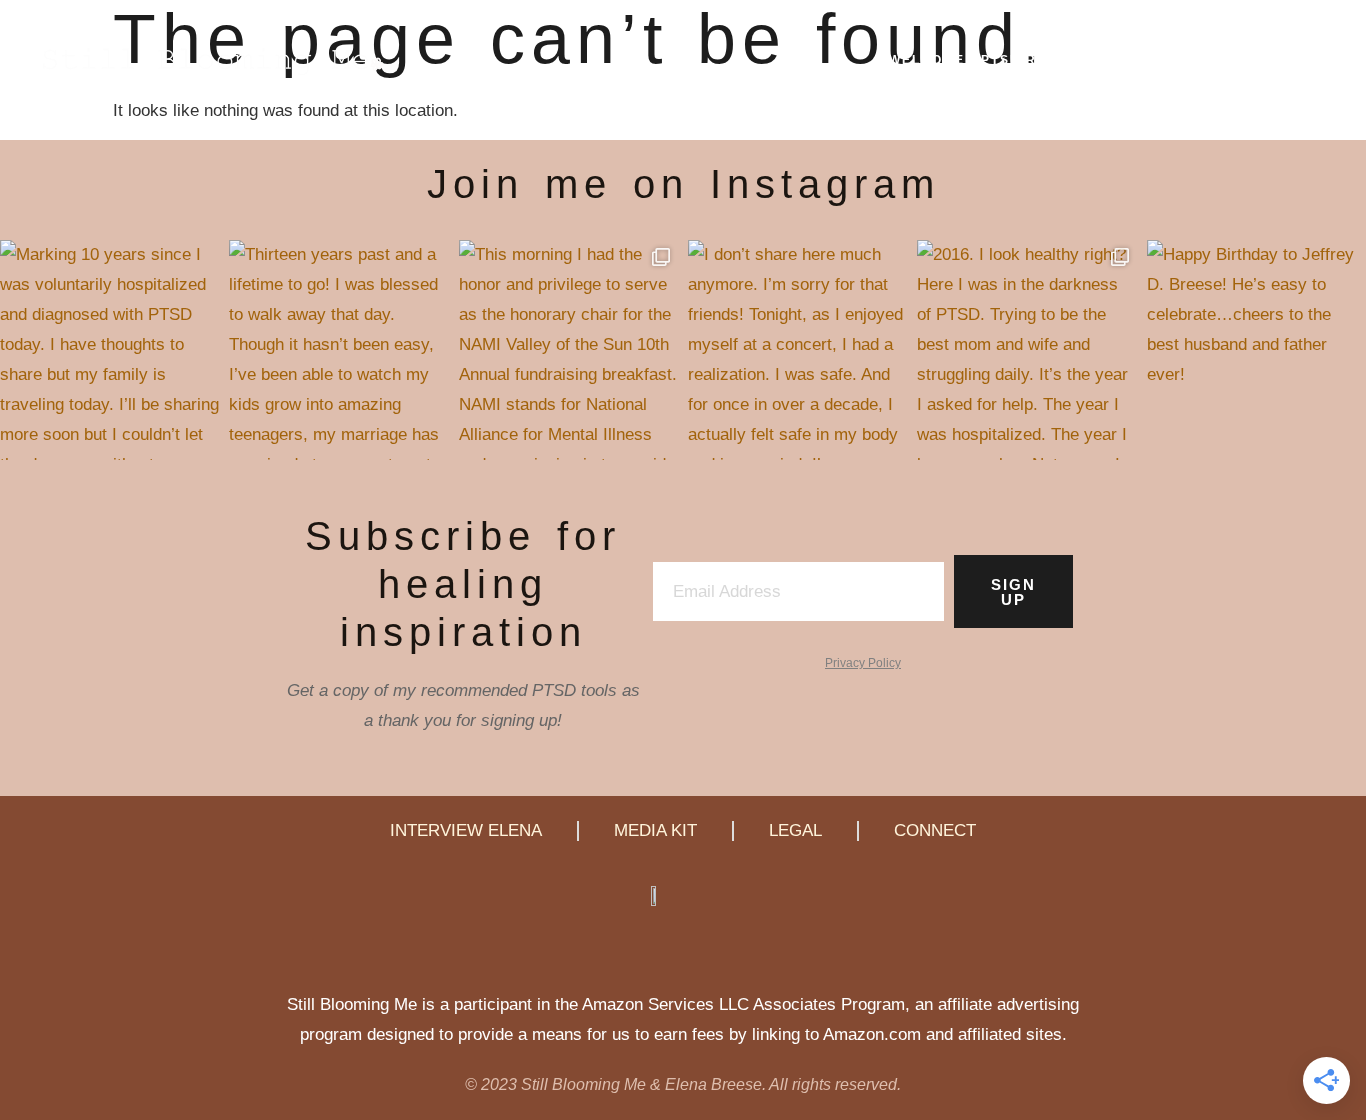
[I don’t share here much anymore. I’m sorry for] (797, 349)
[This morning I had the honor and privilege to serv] (568, 349)
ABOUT (1221, 60)
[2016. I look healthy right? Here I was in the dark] (1026, 349)
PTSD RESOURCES (1051, 60)
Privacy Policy (863, 663)
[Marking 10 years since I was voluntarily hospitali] (109, 349)
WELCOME (927, 60)
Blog (1158, 60)
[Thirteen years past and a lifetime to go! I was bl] (338, 349)
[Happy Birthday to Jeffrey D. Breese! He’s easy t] (1256, 349)
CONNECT (1301, 60)
